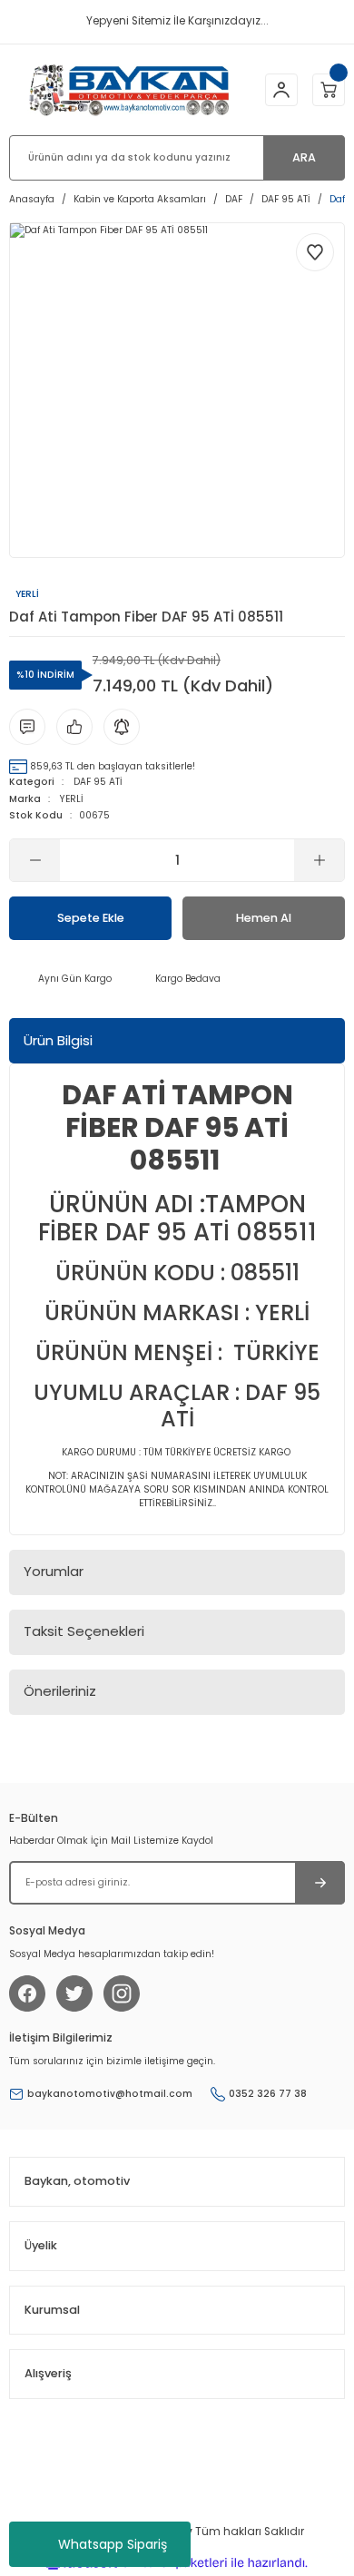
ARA (304, 157)
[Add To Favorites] (315, 252)
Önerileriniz (60, 1691)
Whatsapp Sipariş (113, 2544)
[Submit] (320, 1883)
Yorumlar (54, 1571)
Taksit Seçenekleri (84, 1631)
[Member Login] (281, 90)
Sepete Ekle (91, 918)
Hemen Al (264, 918)
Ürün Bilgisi (58, 1040)
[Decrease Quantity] (35, 860)
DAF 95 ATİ (98, 782)
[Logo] (129, 89)
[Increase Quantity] (319, 860)
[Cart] (329, 90)
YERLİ (72, 799)
